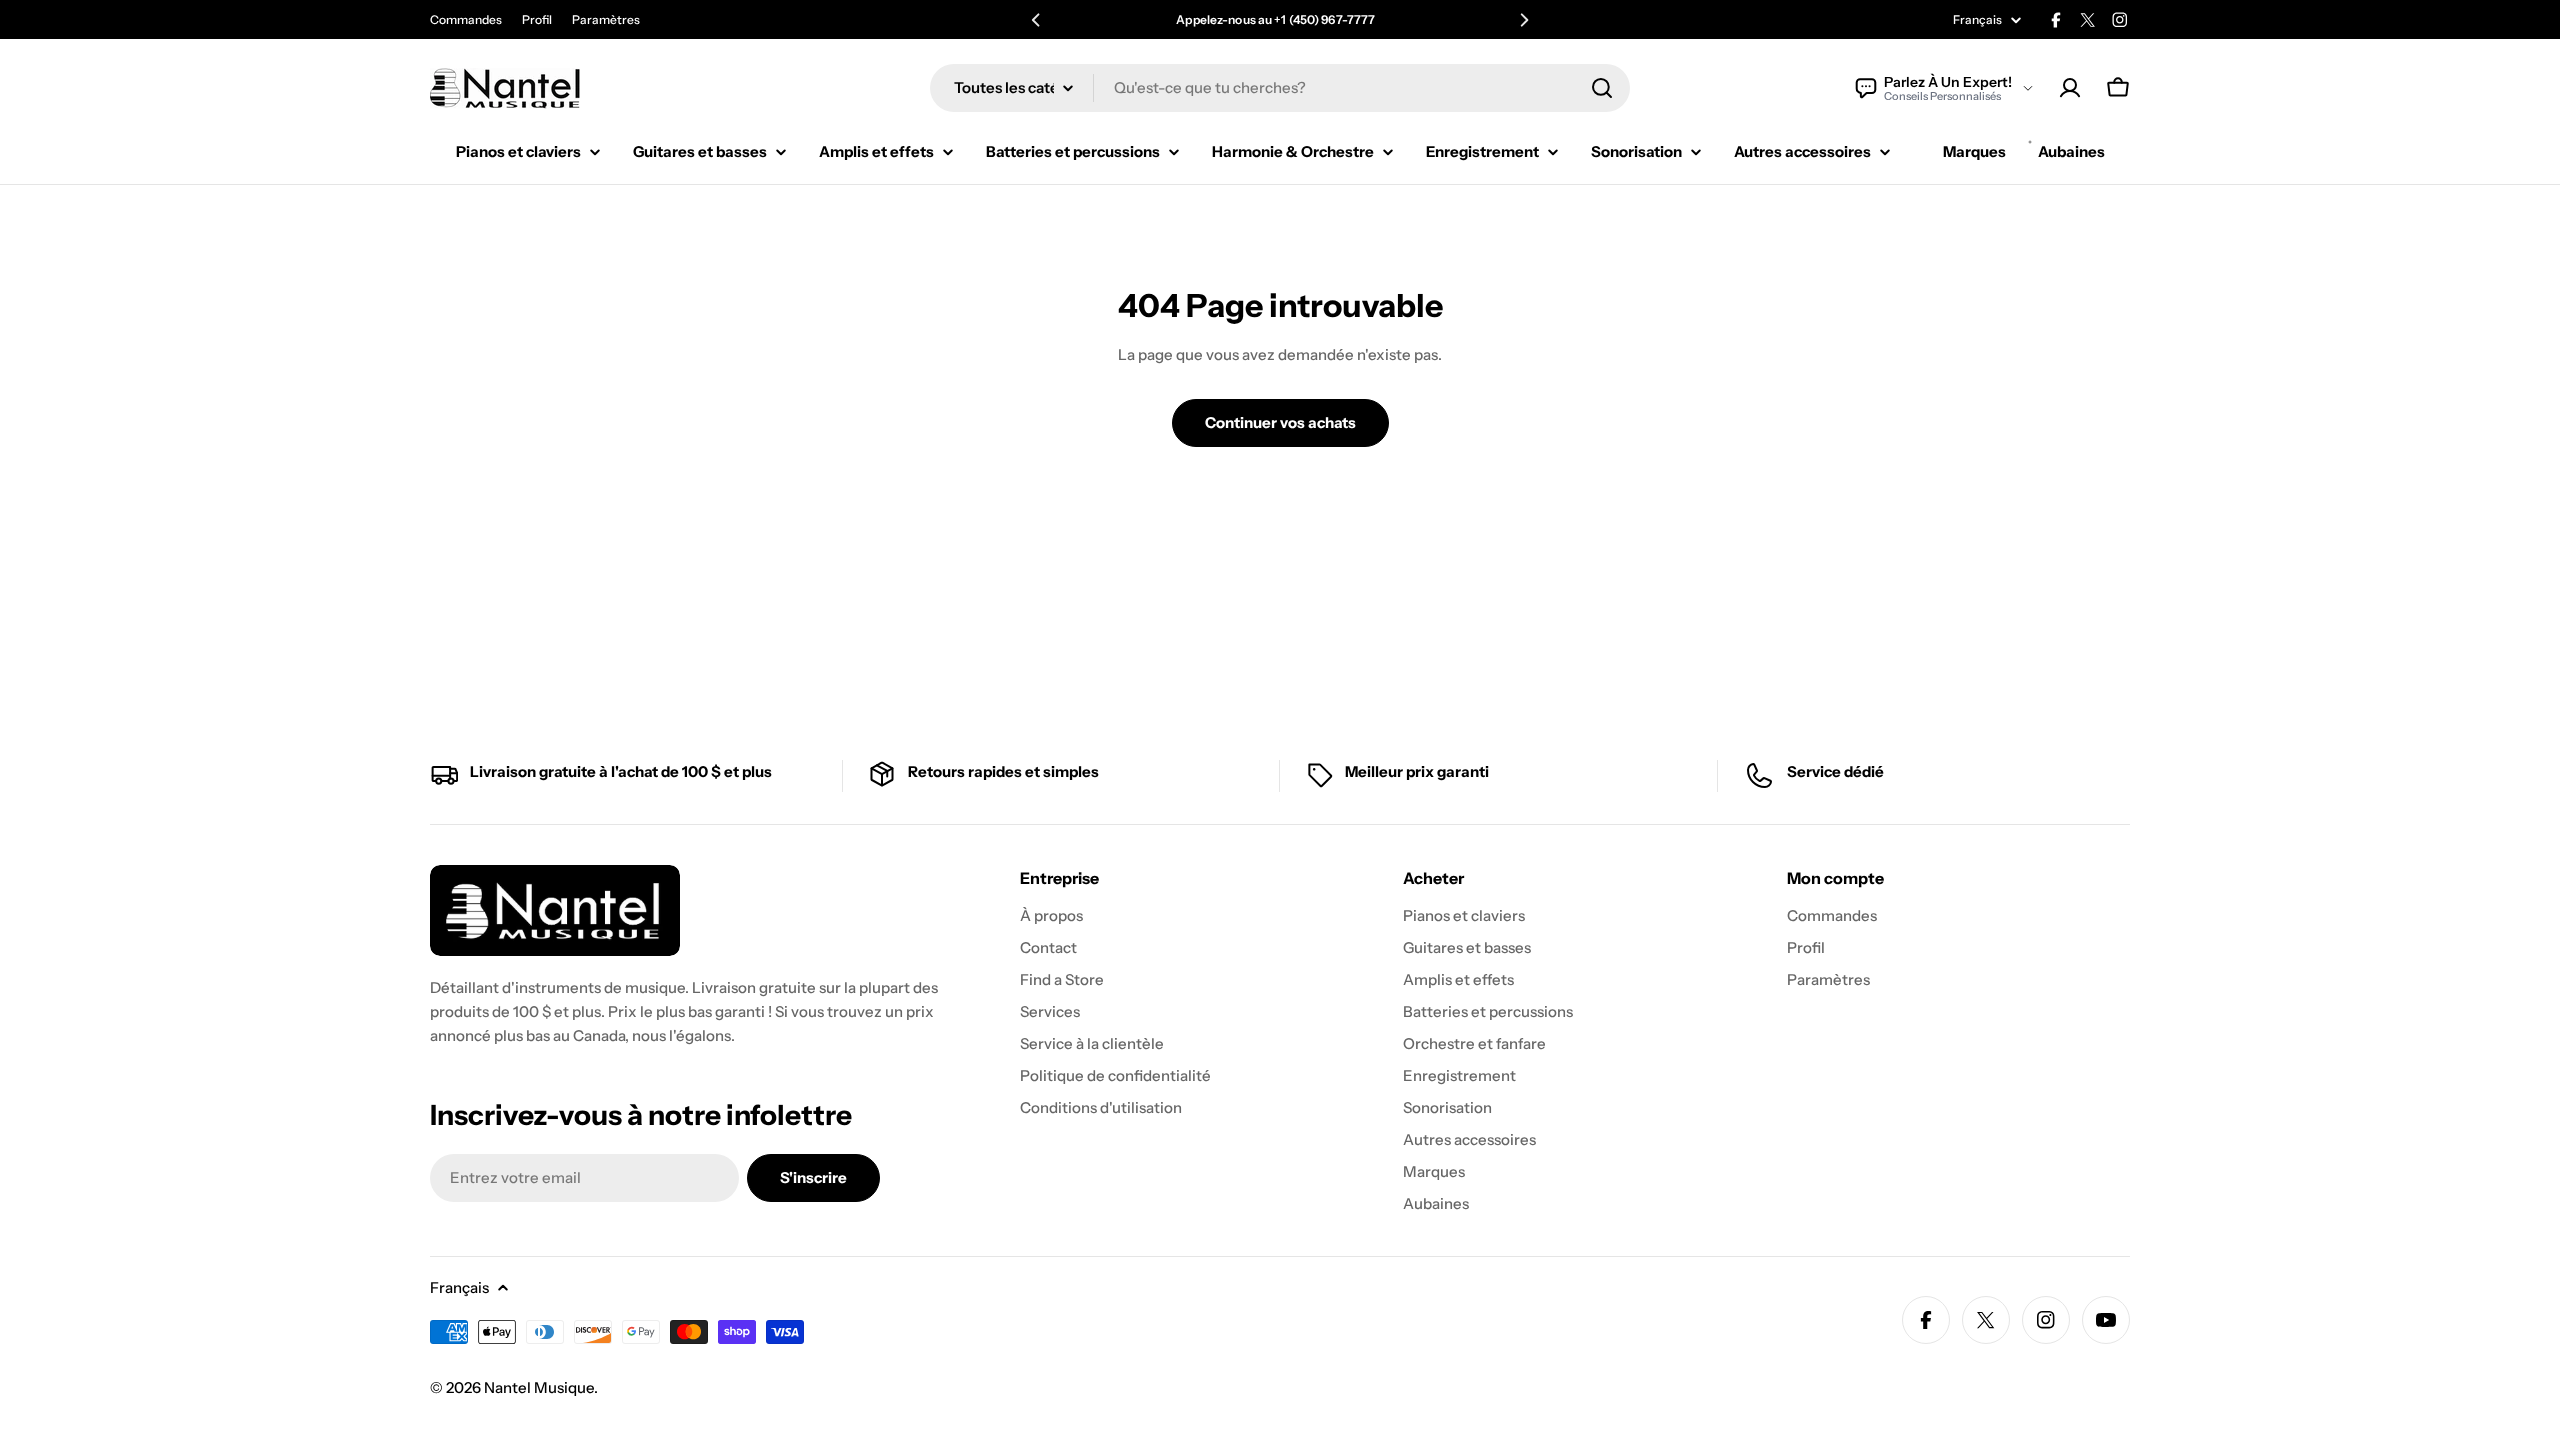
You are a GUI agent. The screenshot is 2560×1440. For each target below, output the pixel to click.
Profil (537, 19)
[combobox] (1280, 88)
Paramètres (606, 19)
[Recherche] (1602, 88)
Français (1977, 20)
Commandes (466, 19)
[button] (1036, 20)
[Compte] (2070, 88)
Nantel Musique (539, 1387)
